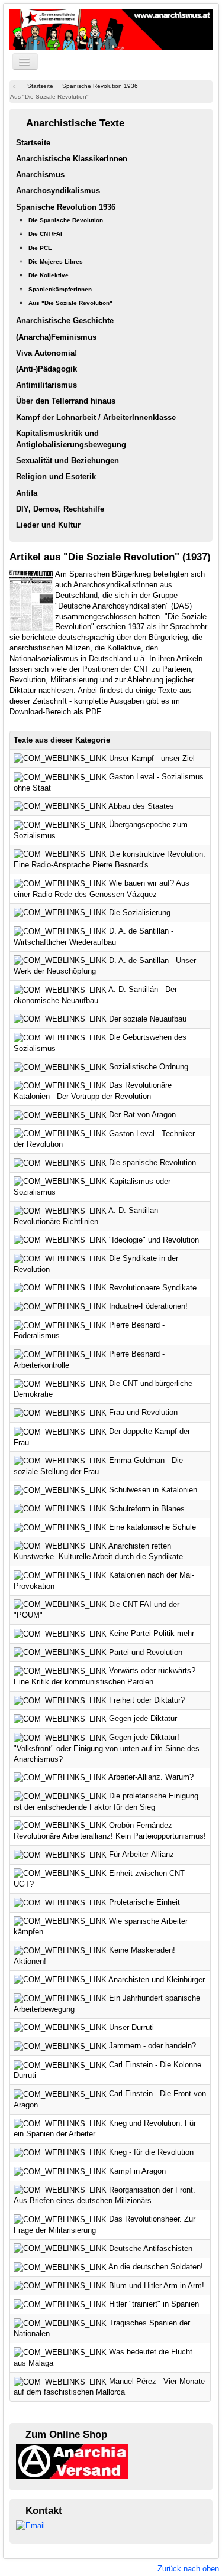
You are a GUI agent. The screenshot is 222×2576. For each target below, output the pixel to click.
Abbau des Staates (141, 806)
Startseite (33, 143)
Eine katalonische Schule (152, 1527)
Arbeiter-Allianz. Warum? (151, 1777)
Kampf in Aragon (137, 2171)
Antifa (27, 493)
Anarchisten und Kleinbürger (157, 1980)
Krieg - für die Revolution (151, 2152)
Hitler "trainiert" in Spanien (154, 2304)
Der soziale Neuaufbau (148, 1019)
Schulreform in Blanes (147, 1509)
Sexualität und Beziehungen (67, 461)
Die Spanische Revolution (66, 220)
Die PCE (40, 248)
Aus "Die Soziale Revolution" (70, 303)
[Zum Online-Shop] (72, 2461)
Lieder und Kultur (48, 525)
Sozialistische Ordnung (149, 1067)
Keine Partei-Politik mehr (152, 1633)
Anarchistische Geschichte (65, 321)
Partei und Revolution (146, 1652)
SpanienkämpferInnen (60, 289)
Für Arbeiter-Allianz (141, 1854)
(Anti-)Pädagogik (46, 369)
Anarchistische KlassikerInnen (72, 159)
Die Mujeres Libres (56, 261)
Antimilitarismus (46, 385)
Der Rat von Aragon (142, 1115)
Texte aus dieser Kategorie (62, 740)
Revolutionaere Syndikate (153, 1288)
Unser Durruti (131, 2027)
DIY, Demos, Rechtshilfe (60, 509)
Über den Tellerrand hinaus (66, 401)
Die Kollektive (49, 275)
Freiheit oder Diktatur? (147, 1700)
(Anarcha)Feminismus (56, 337)
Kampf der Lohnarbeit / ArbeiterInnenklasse (96, 417)
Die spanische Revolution (152, 1162)
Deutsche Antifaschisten (151, 2248)
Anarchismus (40, 175)
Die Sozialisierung (140, 913)
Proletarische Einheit (144, 1902)
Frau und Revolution (143, 1412)
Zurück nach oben (188, 2569)
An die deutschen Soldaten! (156, 2267)
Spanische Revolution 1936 (66, 207)
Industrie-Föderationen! (148, 1306)
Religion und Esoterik (56, 477)
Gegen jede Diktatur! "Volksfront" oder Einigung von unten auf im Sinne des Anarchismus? (107, 1748)
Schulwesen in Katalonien (153, 1490)
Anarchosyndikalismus (58, 191)
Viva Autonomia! (46, 353)
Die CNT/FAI (45, 234)
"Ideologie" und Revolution (154, 1240)
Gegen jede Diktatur (143, 1718)
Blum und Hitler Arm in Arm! (157, 2286)
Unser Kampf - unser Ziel (152, 758)
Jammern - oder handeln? (152, 2046)
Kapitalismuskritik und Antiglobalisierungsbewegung (71, 439)
